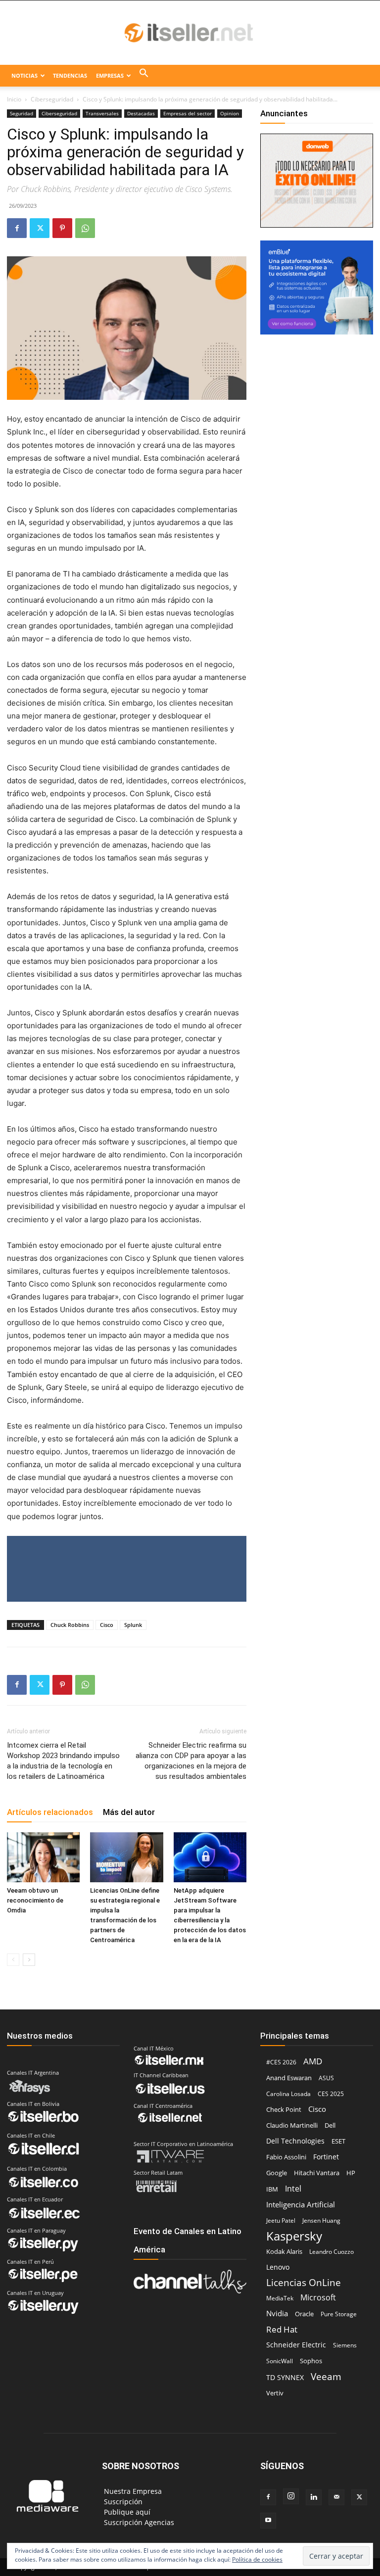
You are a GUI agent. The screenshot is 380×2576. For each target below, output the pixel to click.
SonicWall (280, 2361)
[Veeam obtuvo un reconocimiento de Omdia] (43, 1857)
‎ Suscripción (122, 2502)
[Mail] (336, 2497)
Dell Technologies (295, 2141)
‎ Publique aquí (126, 2512)
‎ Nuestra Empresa (132, 2491)
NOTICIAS (24, 75)
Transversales (102, 113)
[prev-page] (13, 1960)
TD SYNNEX (285, 2377)
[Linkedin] (314, 2497)
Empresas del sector (188, 113)
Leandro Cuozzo (332, 2252)
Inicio (14, 99)
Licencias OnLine (304, 2282)
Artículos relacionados (50, 1812)
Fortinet (326, 2157)
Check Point (284, 2110)
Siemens (345, 2345)
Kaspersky (294, 2236)
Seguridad (22, 113)
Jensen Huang (321, 2220)
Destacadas (141, 113)
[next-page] (29, 1960)
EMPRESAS (110, 75)
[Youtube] (268, 2521)
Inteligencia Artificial (301, 2204)
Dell (330, 2125)
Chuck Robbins (70, 1625)
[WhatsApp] (85, 228)
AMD (313, 2061)
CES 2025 (331, 2094)
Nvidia (277, 2313)
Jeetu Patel (281, 2220)
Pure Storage (339, 2314)
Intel (293, 2188)
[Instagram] (291, 2496)
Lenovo (278, 2267)
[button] (144, 76)
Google (277, 2173)
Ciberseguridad (52, 99)
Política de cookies (257, 2559)
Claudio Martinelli (292, 2125)
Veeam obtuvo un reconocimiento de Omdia (35, 1900)
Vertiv (275, 2393)
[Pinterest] (62, 228)
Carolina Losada (288, 2094)
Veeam (326, 2376)
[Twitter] (40, 228)
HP (351, 2173)
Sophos (311, 2361)
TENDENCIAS (70, 75)
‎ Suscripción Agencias (138, 2522)
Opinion (230, 113)
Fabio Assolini (286, 2157)
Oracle (304, 2314)
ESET (338, 2141)
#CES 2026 (281, 2062)
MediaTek (280, 2298)
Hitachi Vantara (317, 2173)
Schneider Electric (296, 2345)
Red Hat (282, 2329)
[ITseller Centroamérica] (190, 33)
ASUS (326, 2078)
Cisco (107, 1625)
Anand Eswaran (289, 2078)
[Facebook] (17, 228)
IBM (272, 2189)
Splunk (133, 1625)
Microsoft (318, 2298)
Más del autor (129, 1812)
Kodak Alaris (284, 2251)
